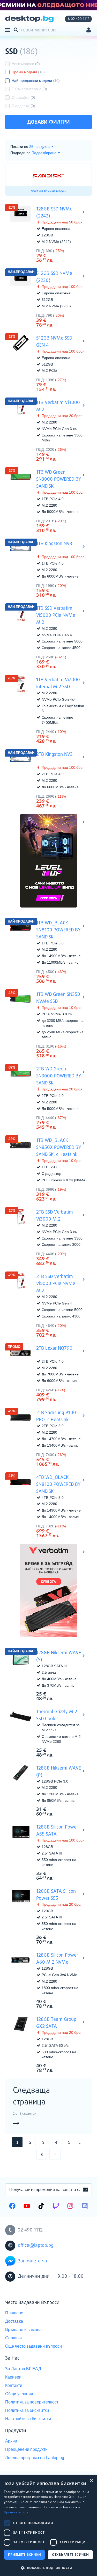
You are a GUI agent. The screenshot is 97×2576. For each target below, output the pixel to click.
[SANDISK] (49, 176)
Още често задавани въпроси (33, 2346)
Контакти (14, 2385)
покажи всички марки (49, 191)
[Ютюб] (27, 2207)
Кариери (13, 2377)
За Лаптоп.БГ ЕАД (23, 2369)
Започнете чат (33, 2261)
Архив (11, 2441)
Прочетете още (16, 2512)
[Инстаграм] (70, 2207)
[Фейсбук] (12, 2207)
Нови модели (26, 64)
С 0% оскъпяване (29, 89)
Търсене (17, 29)
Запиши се (85, 2190)
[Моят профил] (89, 31)
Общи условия (19, 2394)
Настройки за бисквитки (28, 2419)
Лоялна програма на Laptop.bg (35, 2458)
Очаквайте (23, 97)
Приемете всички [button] (25, 2555)
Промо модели (28, 72)
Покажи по (19, 147)
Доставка (14, 2321)
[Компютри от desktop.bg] (29, 19)
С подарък (23, 106)
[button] (48, 2568)
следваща (60, 2154)
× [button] (91, 2481)
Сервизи (13, 2338)
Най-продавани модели (36, 81)
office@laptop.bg (36, 2246)
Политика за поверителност (32, 2402)
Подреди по (20, 153)
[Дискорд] (85, 2207)
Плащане (14, 2313)
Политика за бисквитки (27, 2410)
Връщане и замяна (23, 2330)
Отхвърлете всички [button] (70, 2555)
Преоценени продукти (26, 2449)
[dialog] (48, 2526)
